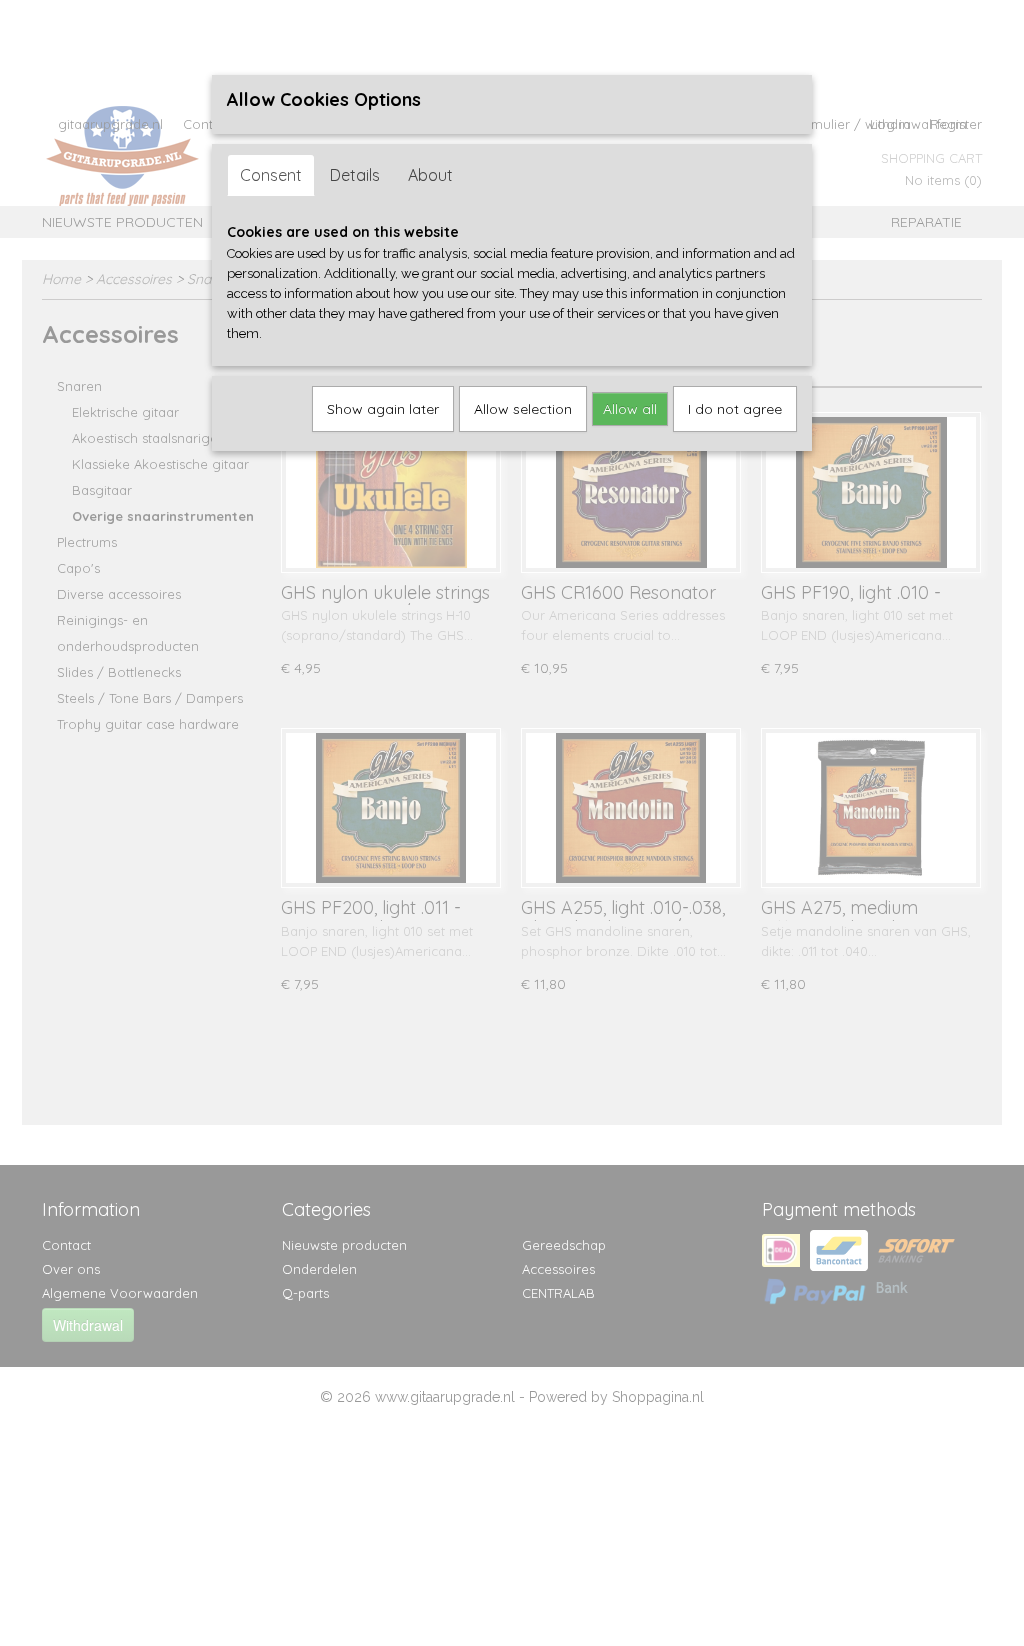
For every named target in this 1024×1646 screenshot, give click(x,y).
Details (355, 175)
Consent (271, 175)
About (430, 175)
